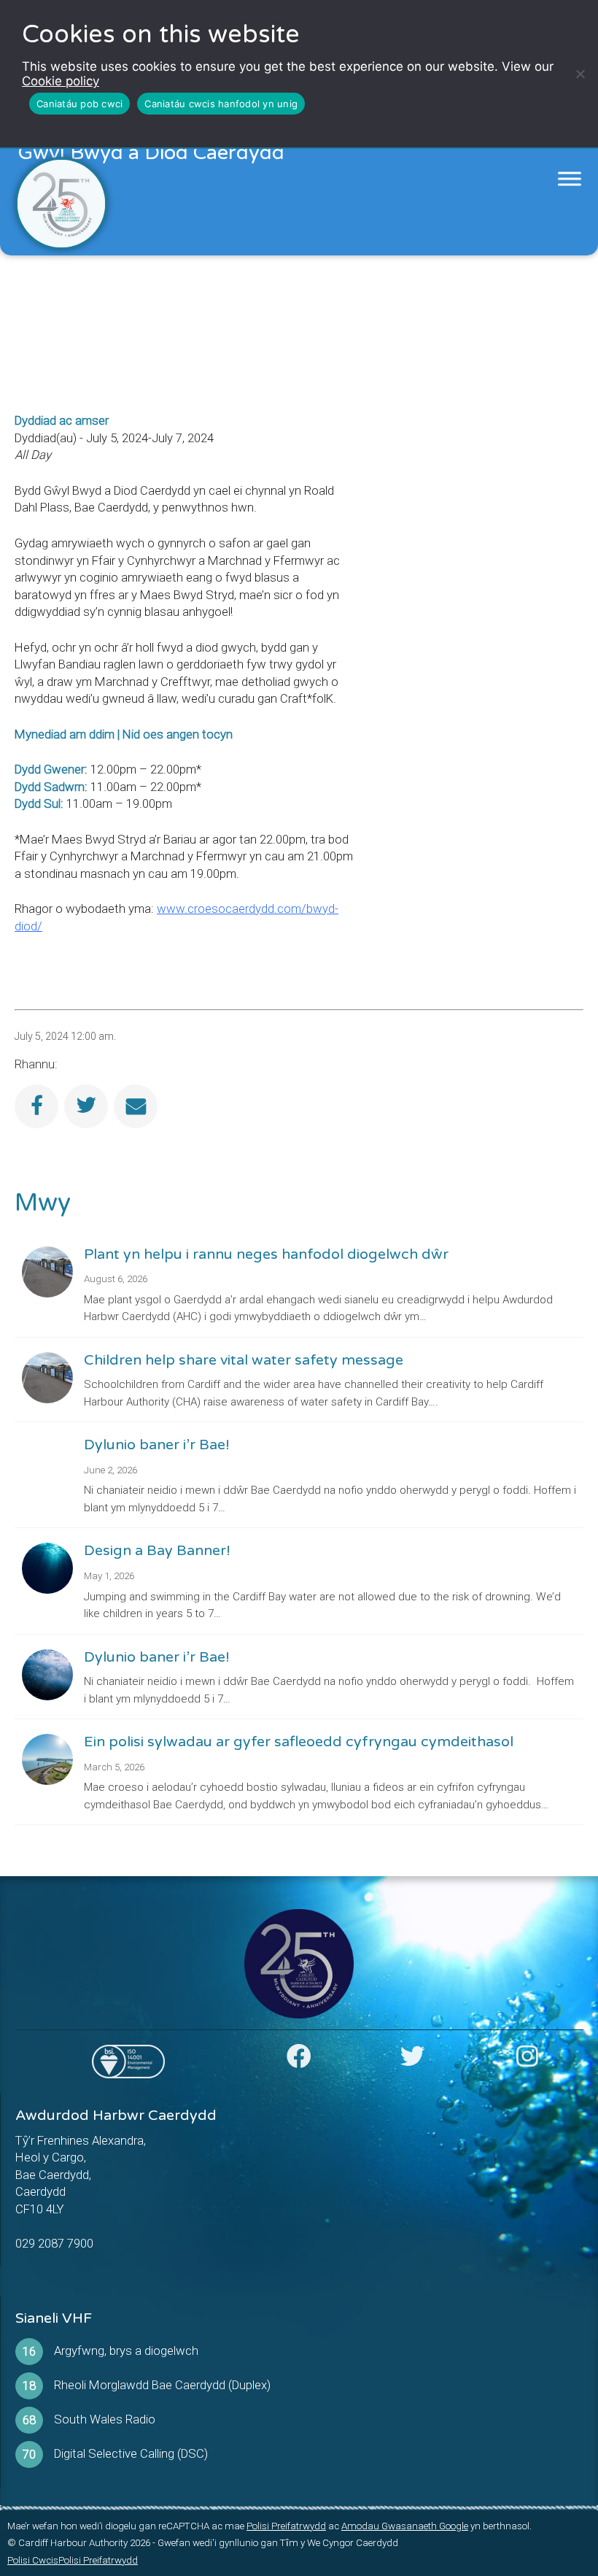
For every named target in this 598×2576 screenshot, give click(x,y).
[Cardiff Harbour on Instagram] (527, 2061)
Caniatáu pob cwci (79, 104)
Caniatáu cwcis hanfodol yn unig (221, 104)
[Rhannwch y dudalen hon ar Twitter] (86, 1106)
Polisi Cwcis (33, 2560)
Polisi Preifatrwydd (286, 2526)
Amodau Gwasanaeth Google (405, 2526)
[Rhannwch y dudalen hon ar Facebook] (36, 1106)
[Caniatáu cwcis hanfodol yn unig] (580, 74)
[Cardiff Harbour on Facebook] (299, 2061)
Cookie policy (61, 81)
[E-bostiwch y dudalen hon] (136, 1106)
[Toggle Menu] (570, 179)
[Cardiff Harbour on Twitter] (413, 2061)
